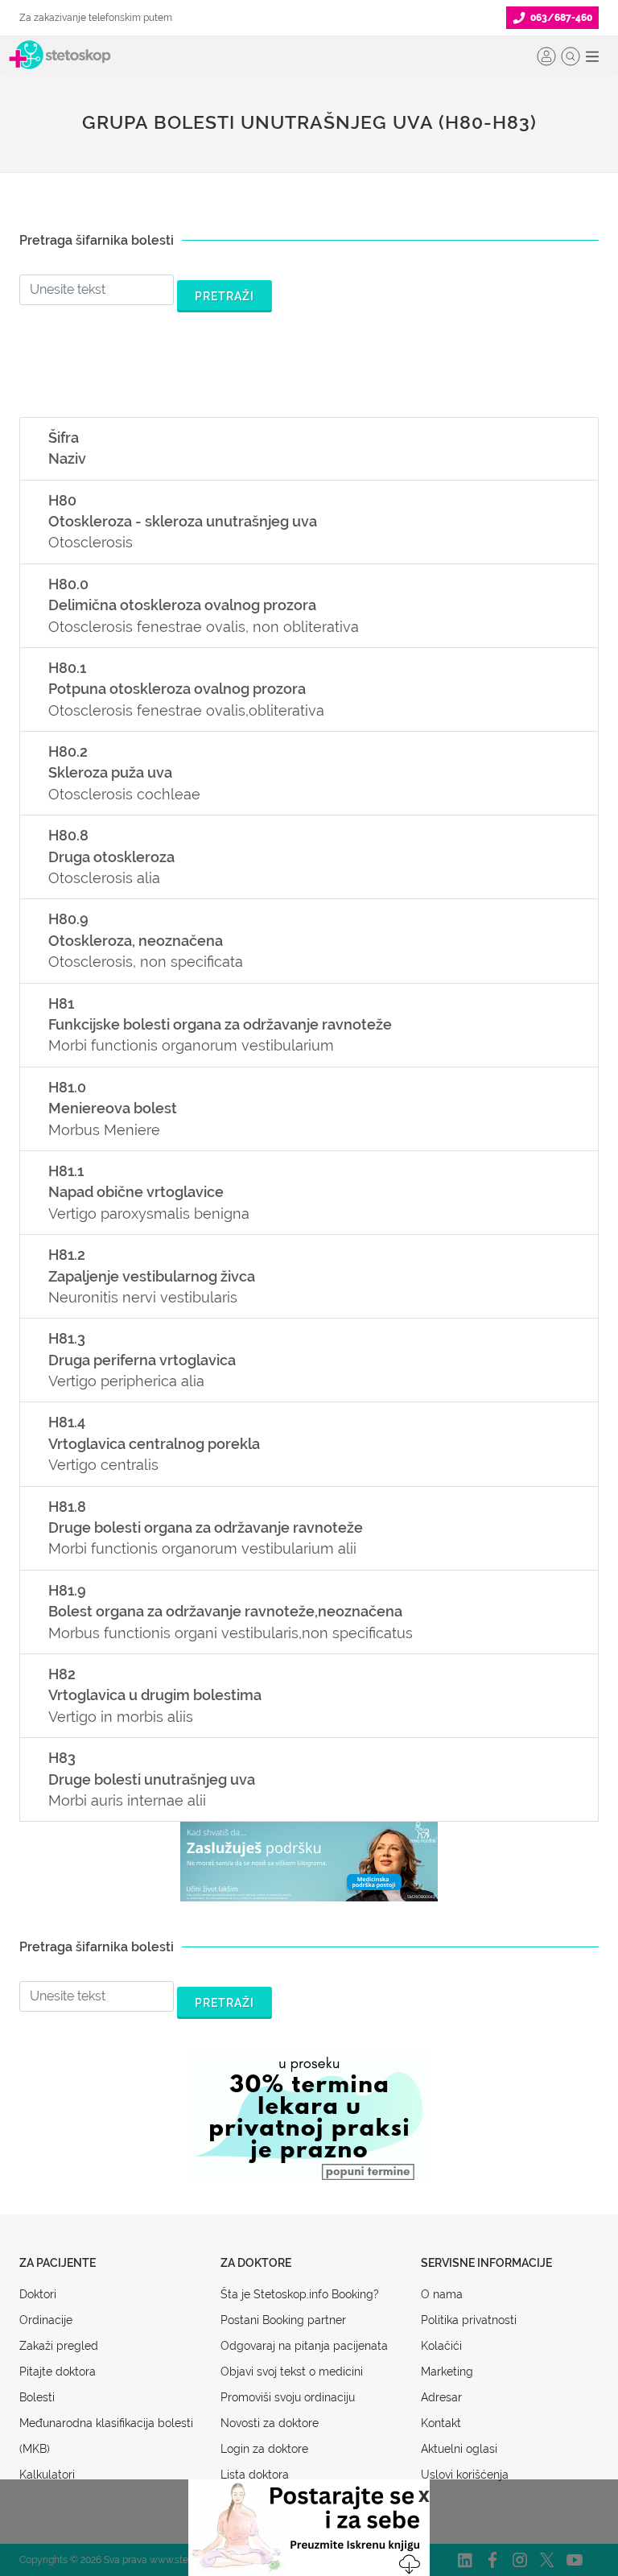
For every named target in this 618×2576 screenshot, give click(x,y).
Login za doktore (264, 2449)
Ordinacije (46, 2320)
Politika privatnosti (469, 2320)
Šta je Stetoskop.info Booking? (300, 2294)
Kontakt (441, 2423)
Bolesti (37, 2397)
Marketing (447, 2372)
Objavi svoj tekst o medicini (292, 2372)
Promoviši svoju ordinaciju (288, 2397)
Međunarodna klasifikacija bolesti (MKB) (106, 2436)
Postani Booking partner (283, 2320)
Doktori (38, 2294)
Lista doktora (255, 2475)
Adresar (441, 2397)
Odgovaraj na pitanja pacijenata (304, 2346)
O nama (442, 2294)
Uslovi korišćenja (465, 2475)
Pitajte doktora (58, 2372)
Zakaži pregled (59, 2346)
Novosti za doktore (270, 2423)
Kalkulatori (47, 2475)
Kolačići (441, 2346)
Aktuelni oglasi (459, 2449)
